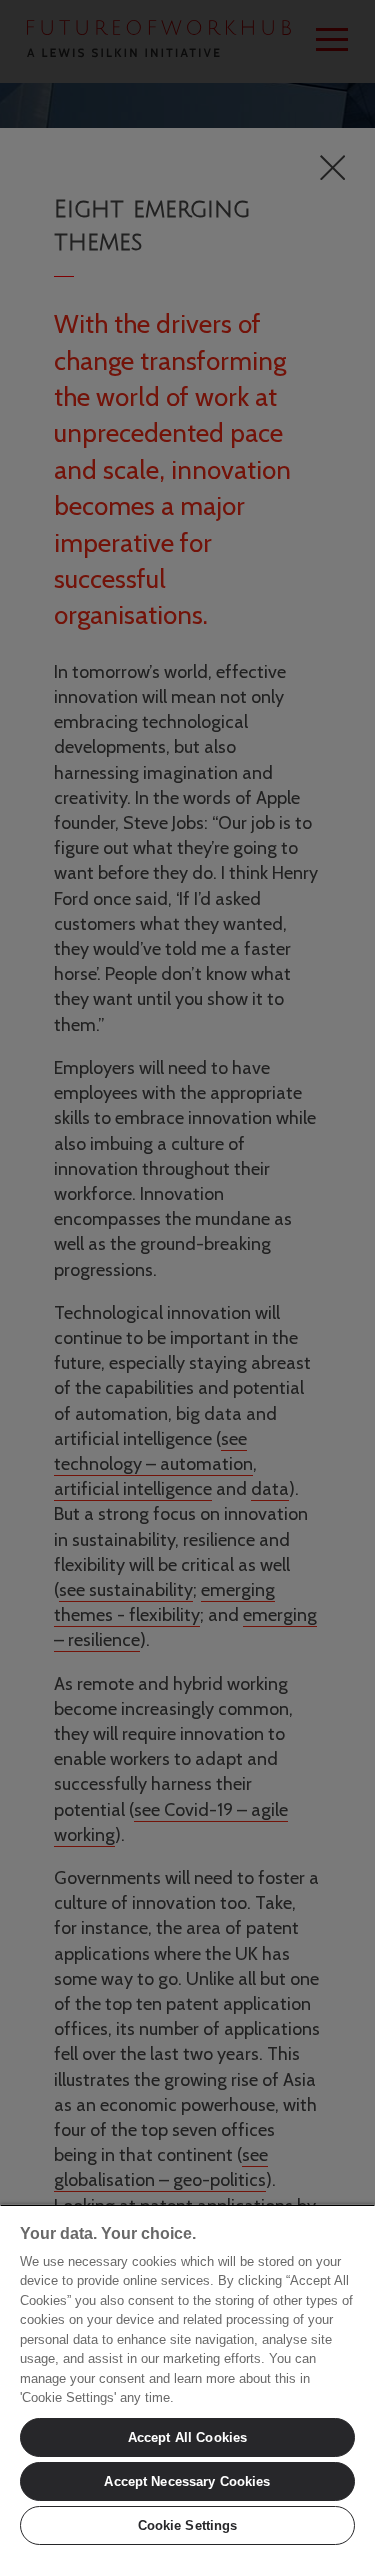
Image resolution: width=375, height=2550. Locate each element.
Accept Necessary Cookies (187, 2481)
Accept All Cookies (187, 2437)
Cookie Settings (188, 2525)
